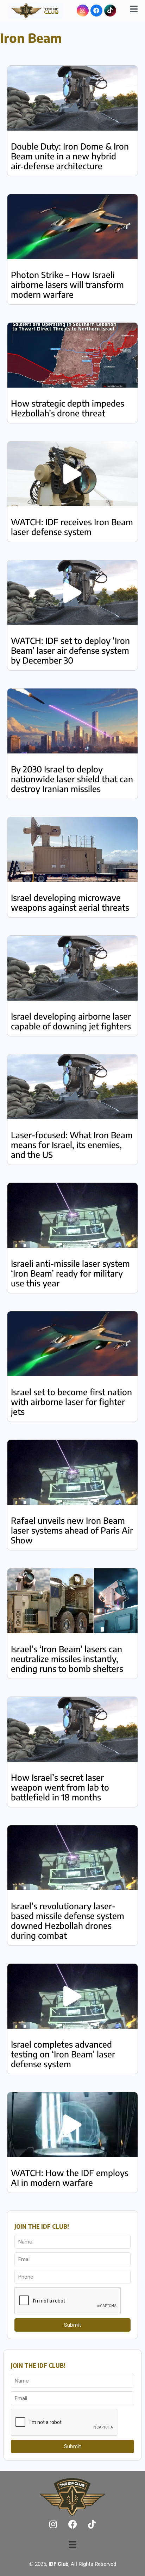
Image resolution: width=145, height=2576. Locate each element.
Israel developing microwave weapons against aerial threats (70, 902)
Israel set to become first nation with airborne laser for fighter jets (71, 1402)
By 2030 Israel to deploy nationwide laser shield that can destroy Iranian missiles (72, 779)
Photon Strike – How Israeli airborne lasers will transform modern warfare (67, 284)
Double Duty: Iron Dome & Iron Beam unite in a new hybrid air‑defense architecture (70, 156)
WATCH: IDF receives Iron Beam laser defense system (72, 527)
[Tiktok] (110, 11)
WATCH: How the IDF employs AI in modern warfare (70, 2178)
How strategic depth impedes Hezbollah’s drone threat (68, 408)
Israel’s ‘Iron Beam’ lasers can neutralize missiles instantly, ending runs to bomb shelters (67, 1659)
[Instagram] (83, 11)
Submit (73, 2325)
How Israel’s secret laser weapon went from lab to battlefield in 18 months (60, 1787)
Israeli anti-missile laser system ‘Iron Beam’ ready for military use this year (70, 1273)
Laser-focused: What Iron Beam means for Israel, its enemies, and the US (72, 1145)
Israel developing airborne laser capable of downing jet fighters (71, 1021)
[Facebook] (96, 11)
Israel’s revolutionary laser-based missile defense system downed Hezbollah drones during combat (68, 1921)
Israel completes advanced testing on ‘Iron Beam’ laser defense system (63, 2054)
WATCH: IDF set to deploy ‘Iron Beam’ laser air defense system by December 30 (70, 650)
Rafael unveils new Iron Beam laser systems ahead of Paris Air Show (72, 1530)
